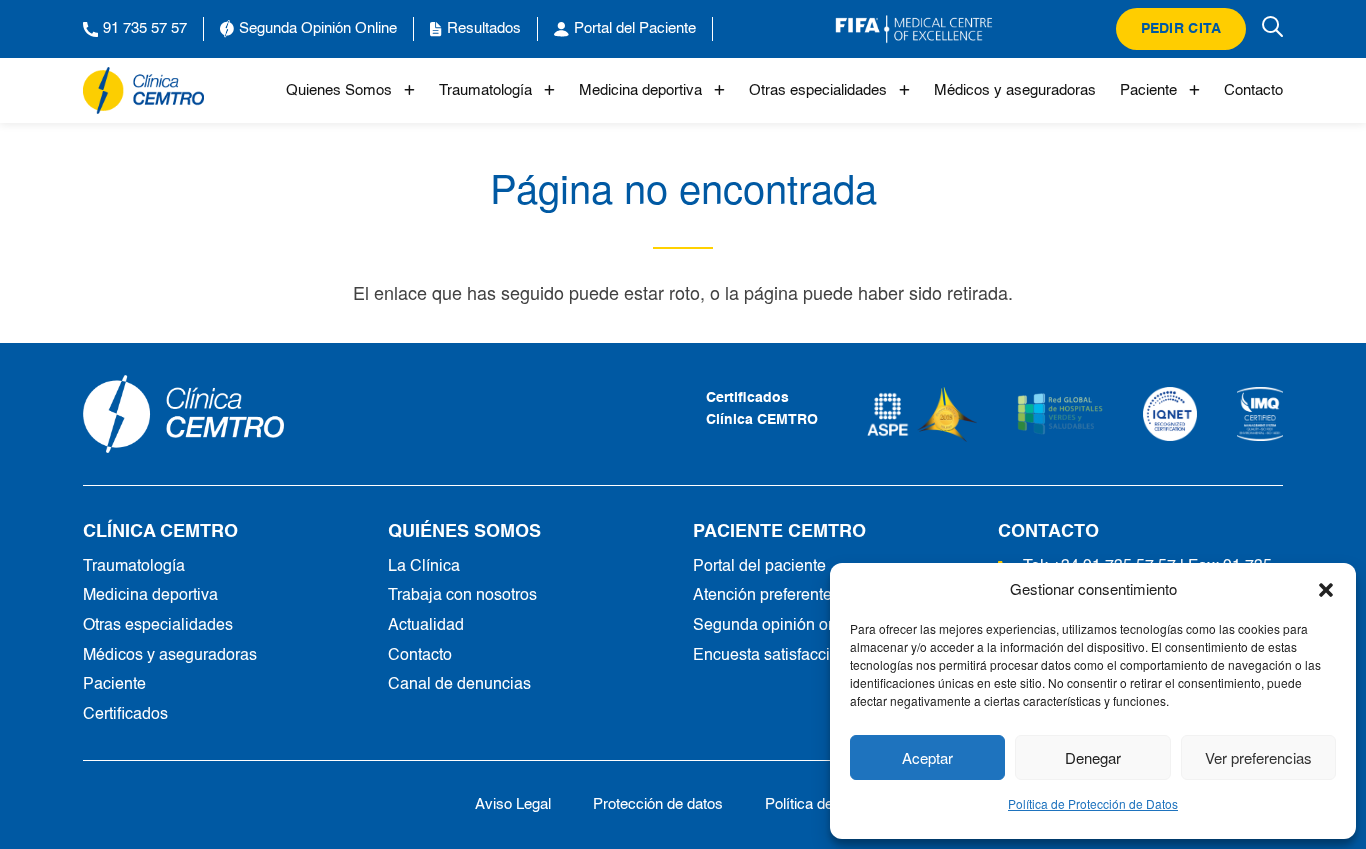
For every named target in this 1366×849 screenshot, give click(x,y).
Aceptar (927, 757)
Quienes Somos (339, 90)
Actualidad (426, 626)
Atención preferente (762, 596)
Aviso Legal (513, 804)
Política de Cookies (828, 804)
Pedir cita (1181, 29)
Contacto (1253, 90)
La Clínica (424, 567)
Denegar (1093, 757)
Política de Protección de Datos (1093, 803)
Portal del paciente (759, 567)
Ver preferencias (1258, 757)
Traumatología (485, 90)
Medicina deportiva (640, 90)
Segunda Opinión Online (318, 28)
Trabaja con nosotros (462, 596)
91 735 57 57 (145, 28)
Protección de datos (658, 804)
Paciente (1148, 90)
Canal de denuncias (459, 685)
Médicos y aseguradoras (1015, 90)
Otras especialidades (818, 90)
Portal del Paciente (635, 28)
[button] (1326, 589)
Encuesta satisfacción (770, 656)
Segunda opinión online (778, 626)
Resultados (484, 28)
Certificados (125, 715)
